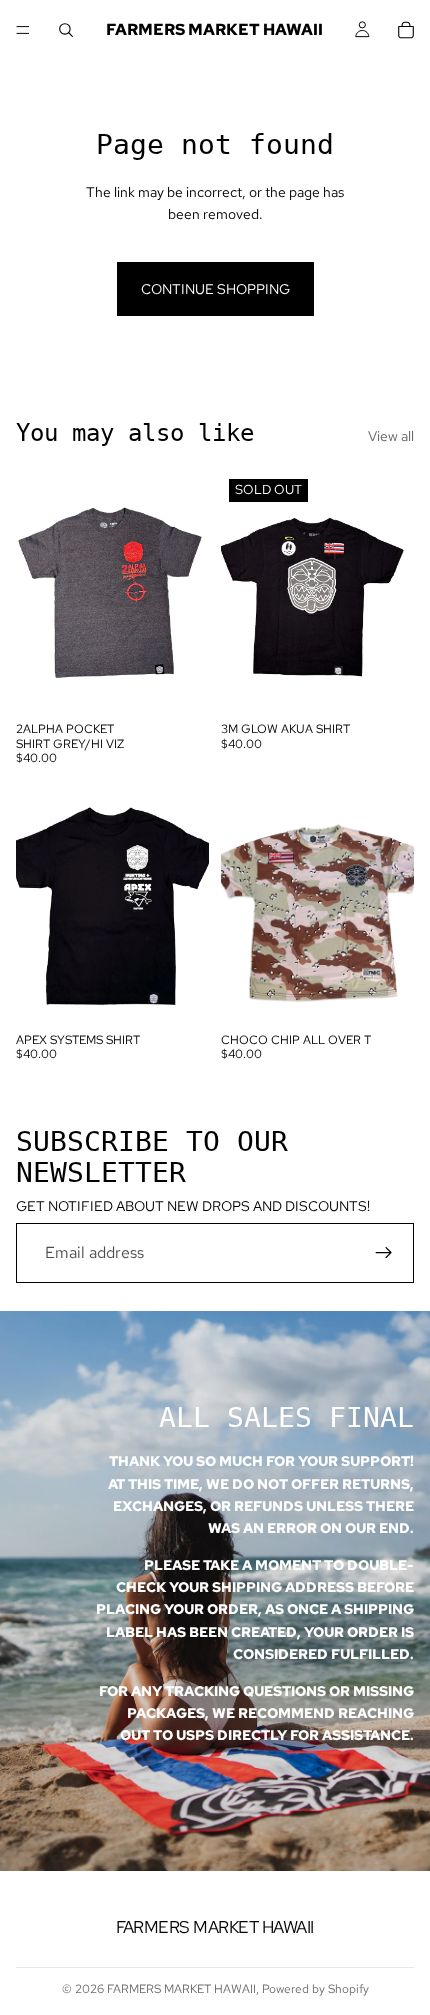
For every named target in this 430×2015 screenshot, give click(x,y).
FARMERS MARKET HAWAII (181, 1989)
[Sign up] (384, 1253)
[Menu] (23, 30)
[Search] (66, 30)
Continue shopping (215, 289)
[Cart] (406, 30)
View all (391, 436)
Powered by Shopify (315, 1989)
